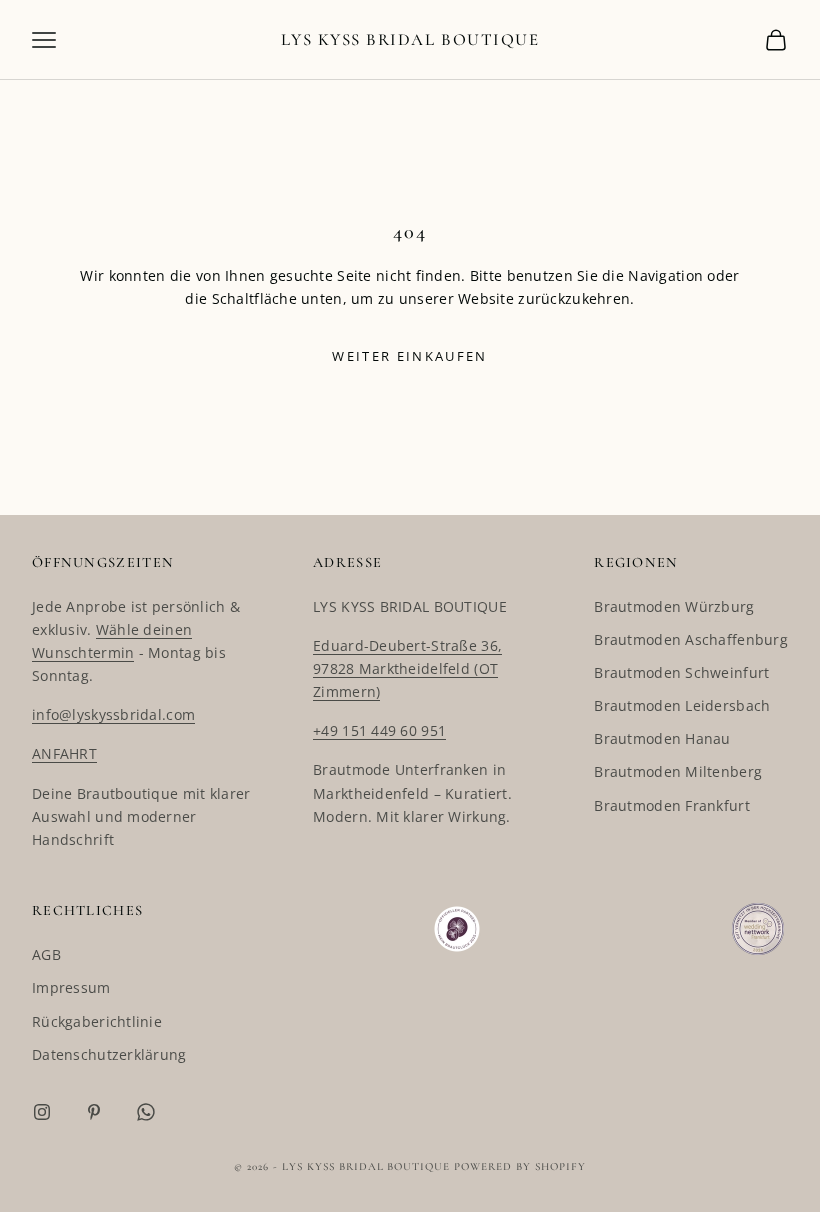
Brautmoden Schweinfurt (681, 672)
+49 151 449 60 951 (379, 730)
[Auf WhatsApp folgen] (146, 1112)
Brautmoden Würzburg (674, 606)
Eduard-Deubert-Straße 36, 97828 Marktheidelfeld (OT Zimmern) (407, 668)
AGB (46, 954)
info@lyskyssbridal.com (113, 714)
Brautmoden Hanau (662, 738)
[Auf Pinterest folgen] (94, 1112)
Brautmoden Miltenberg (678, 771)
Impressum (71, 987)
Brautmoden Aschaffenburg (691, 639)
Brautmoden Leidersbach (682, 705)
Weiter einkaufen (409, 356)
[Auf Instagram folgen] (42, 1112)
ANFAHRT (64, 753)
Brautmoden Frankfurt (672, 805)
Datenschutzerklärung (109, 1054)
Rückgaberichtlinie (97, 1021)
